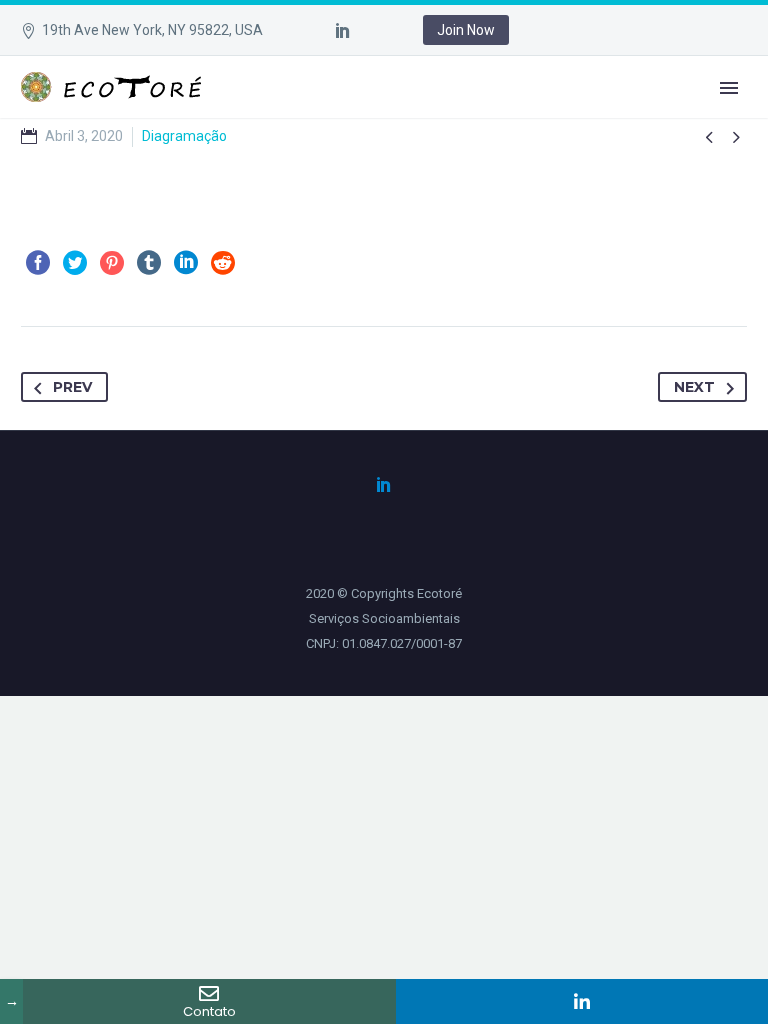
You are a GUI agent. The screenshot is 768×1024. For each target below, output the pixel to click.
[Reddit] (223, 263)
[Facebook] (38, 263)
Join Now (466, 30)
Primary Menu (729, 88)
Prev (72, 387)
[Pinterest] (112, 263)
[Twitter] (75, 263)
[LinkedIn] (343, 30)
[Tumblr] (149, 263)
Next (694, 387)
